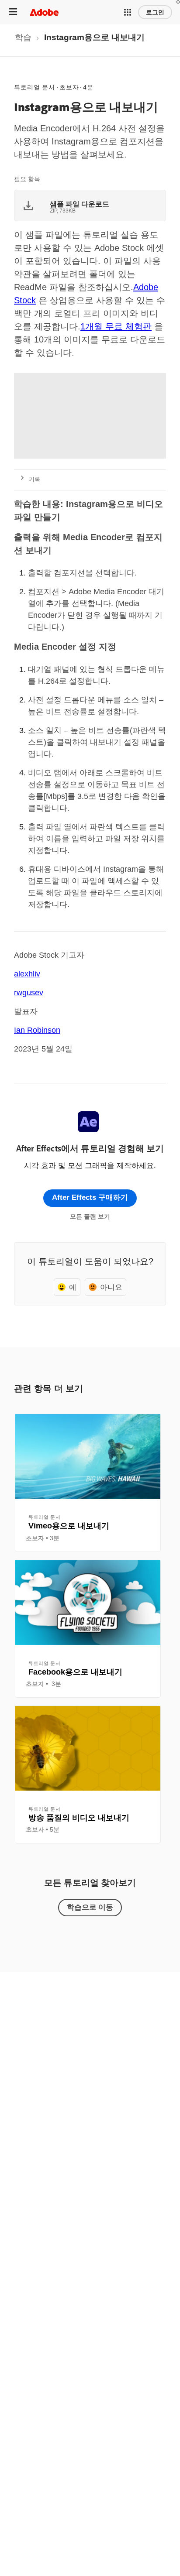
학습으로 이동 (90, 1907)
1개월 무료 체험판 (116, 326)
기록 (35, 479)
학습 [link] (23, 37)
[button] (128, 12)
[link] (23, 40)
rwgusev (29, 993)
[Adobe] (44, 12)
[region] (88, 1483)
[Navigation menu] (13, 12)
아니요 (111, 1287)
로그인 (155, 12)
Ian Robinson (37, 1030)
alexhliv (27, 974)
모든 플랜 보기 (90, 1216)
